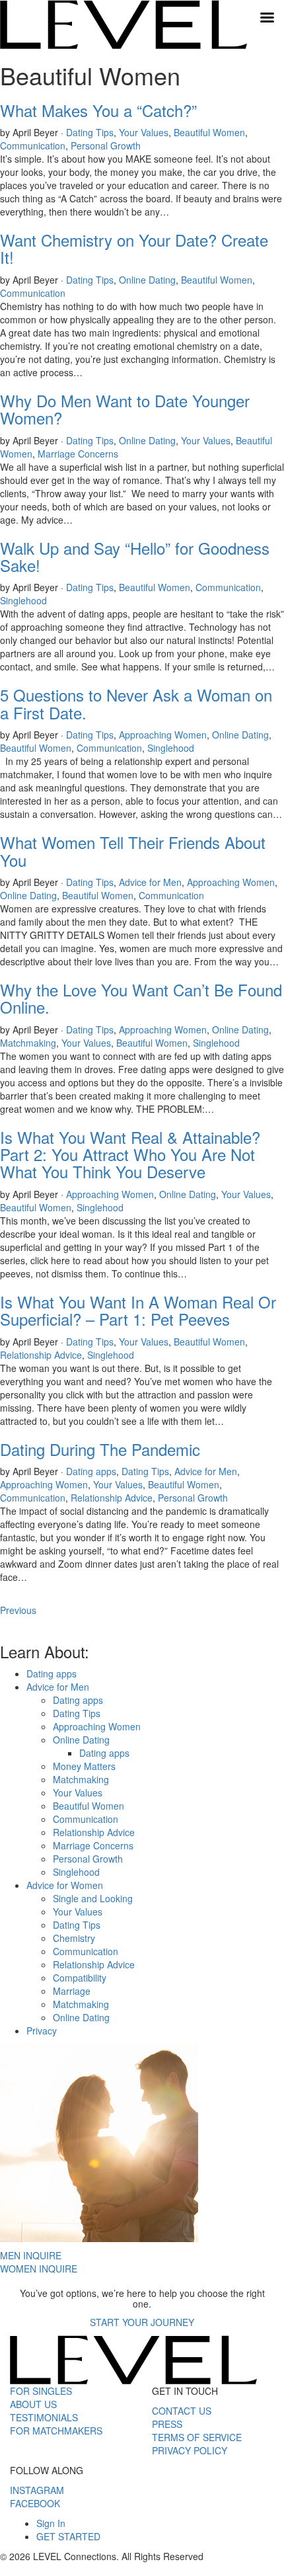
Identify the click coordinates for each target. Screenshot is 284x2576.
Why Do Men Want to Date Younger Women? (125, 409)
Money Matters (84, 1766)
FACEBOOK (35, 2503)
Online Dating (147, 280)
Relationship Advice (41, 1355)
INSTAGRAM (37, 2490)
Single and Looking (93, 1898)
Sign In (51, 2523)
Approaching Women (163, 735)
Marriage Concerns (78, 454)
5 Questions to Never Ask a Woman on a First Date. (136, 703)
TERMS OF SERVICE (197, 2437)
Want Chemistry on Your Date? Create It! (134, 248)
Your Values (144, 132)
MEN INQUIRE (31, 2255)
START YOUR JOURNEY (142, 2322)
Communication (33, 145)
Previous (18, 1610)
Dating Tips (90, 132)
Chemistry (74, 1938)
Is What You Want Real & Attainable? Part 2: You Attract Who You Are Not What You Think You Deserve (130, 1154)
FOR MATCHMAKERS (56, 2431)
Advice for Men (150, 882)
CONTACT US (182, 2411)
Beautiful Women (209, 132)
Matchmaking (28, 1043)
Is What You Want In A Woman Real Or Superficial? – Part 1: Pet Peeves (138, 1310)
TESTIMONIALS (44, 2417)
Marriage (72, 1991)
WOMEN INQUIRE (39, 2269)
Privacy (42, 2031)
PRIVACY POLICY (190, 2450)
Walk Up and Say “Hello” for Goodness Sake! (135, 556)
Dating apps (91, 1471)
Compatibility (80, 1978)
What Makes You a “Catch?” (98, 110)
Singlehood (23, 600)
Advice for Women (65, 1885)
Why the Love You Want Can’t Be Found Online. (141, 998)
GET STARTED (68, 2536)
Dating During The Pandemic (100, 1449)
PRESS (167, 2424)
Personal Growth (106, 145)
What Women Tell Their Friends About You (133, 851)
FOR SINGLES (41, 2391)
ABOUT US (33, 2404)
